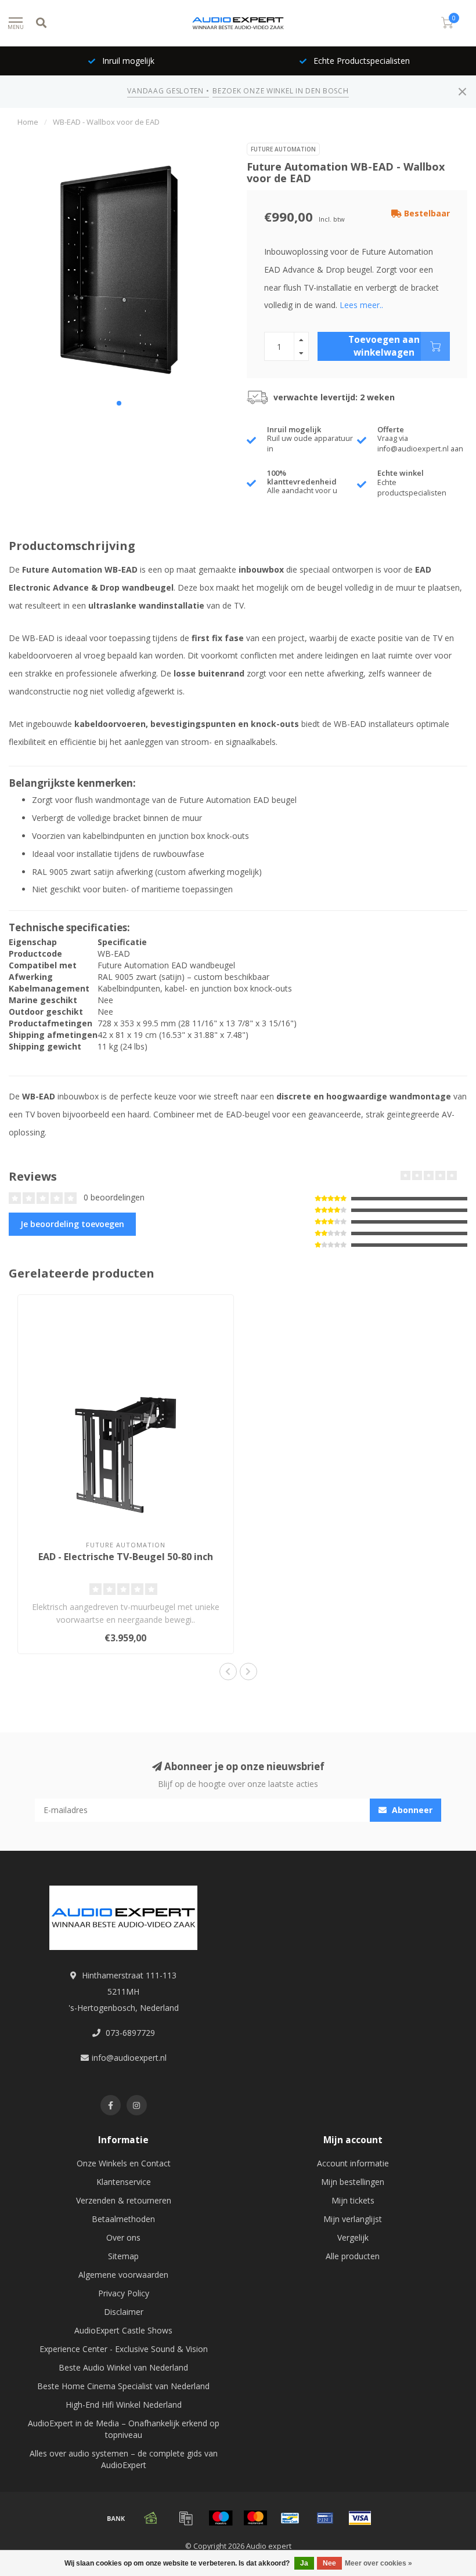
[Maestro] (221, 2518)
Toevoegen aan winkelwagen (384, 346)
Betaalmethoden (123, 2219)
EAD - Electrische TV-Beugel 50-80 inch (126, 1557)
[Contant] (151, 2518)
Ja (304, 2563)
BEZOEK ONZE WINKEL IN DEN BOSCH (280, 91)
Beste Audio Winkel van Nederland (123, 2367)
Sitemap (123, 2256)
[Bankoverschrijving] (116, 2518)
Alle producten (353, 2256)
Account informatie (353, 2163)
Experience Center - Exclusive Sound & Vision (124, 2349)
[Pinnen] (325, 2518)
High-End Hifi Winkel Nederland (124, 2405)
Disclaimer (124, 2312)
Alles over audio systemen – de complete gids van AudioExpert (124, 2459)
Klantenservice (124, 2182)
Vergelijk (353, 2237)
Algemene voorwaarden (123, 2275)
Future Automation (283, 149)
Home (28, 122)
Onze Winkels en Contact (124, 2163)
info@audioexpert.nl (129, 2058)
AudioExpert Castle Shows (123, 2330)
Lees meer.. (361, 305)
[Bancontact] (290, 2518)
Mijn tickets (353, 2200)
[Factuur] (186, 2518)
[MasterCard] (255, 2518)
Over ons (123, 2237)
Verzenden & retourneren (124, 2200)
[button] (119, 403)
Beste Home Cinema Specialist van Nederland (123, 2386)
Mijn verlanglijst (353, 2219)
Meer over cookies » (378, 2563)
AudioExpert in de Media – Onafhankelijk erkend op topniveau (124, 2429)
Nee (329, 2563)
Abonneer (411, 1810)
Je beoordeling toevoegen (72, 1224)
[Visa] (360, 2518)
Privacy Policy (124, 2293)
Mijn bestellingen (353, 2182)
